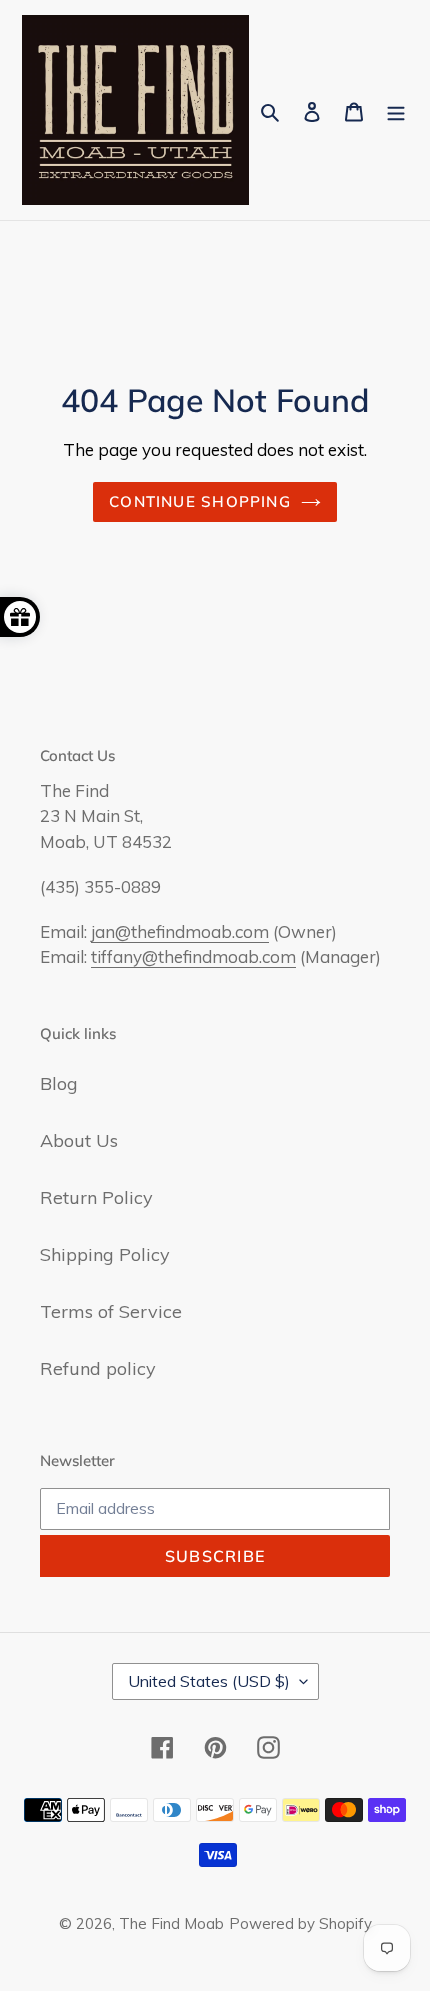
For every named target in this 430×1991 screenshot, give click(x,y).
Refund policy (98, 1368)
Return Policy (96, 1197)
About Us (79, 1140)
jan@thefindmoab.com (180, 931)
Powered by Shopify (300, 1923)
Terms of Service (111, 1311)
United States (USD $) (209, 1681)
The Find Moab (171, 1923)
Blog (59, 1083)
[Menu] (396, 109)
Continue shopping (200, 501)
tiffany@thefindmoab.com (193, 956)
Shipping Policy (105, 1254)
